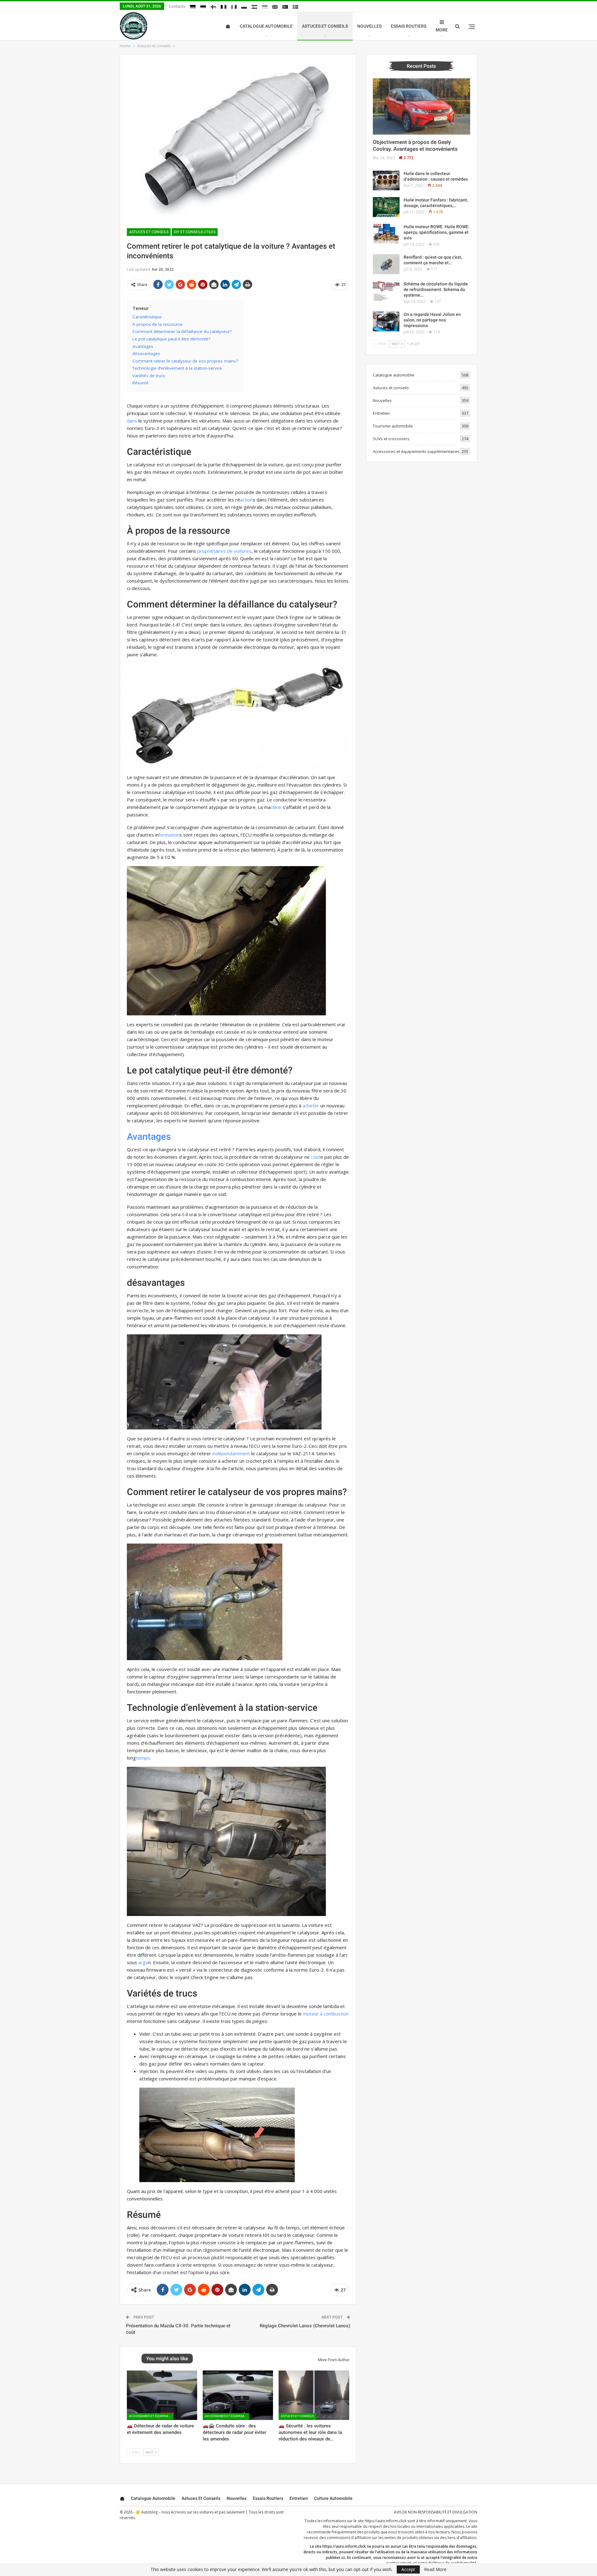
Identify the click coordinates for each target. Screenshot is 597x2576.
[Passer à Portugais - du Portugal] (285, 7)
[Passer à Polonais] (244, 7)
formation (169, 835)
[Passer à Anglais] (275, 7)
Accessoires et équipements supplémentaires (151, 2416)
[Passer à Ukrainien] (265, 7)
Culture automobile (333, 2498)
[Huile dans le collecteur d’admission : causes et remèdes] (386, 181)
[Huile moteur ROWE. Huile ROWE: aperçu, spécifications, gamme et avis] (386, 234)
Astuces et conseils (325, 26)
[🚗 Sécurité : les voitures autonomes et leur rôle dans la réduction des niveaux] (314, 2395)
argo (143, 1962)
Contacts (177, 6)
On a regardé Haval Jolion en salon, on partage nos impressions (432, 320)
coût (316, 1157)
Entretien (381, 413)
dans (132, 421)
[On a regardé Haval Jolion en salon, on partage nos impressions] (386, 321)
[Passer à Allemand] (193, 7)
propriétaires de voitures (224, 551)
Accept (408, 2569)
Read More (435, 2569)
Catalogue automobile (266, 26)
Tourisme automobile (393, 426)
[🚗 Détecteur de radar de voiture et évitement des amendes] (162, 2395)
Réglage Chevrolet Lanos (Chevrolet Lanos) (305, 2326)
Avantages (149, 1136)
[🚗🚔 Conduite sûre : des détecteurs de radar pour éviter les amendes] (238, 2395)
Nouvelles (369, 26)
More (442, 30)
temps (143, 1758)
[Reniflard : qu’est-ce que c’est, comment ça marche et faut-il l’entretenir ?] (386, 264)
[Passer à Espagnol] (254, 7)
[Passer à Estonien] (203, 7)
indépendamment (231, 1453)
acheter (311, 1106)
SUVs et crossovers (391, 439)
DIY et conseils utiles (195, 232)
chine (276, 807)
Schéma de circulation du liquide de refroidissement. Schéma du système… (436, 289)
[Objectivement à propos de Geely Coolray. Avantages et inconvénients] (421, 107)
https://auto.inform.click (386, 2521)
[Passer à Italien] (234, 7)
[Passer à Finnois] (213, 7)
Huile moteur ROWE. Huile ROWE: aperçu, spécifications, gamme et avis (437, 232)
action (246, 500)
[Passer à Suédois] (295, 7)
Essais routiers (409, 26)
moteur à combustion (326, 2014)
